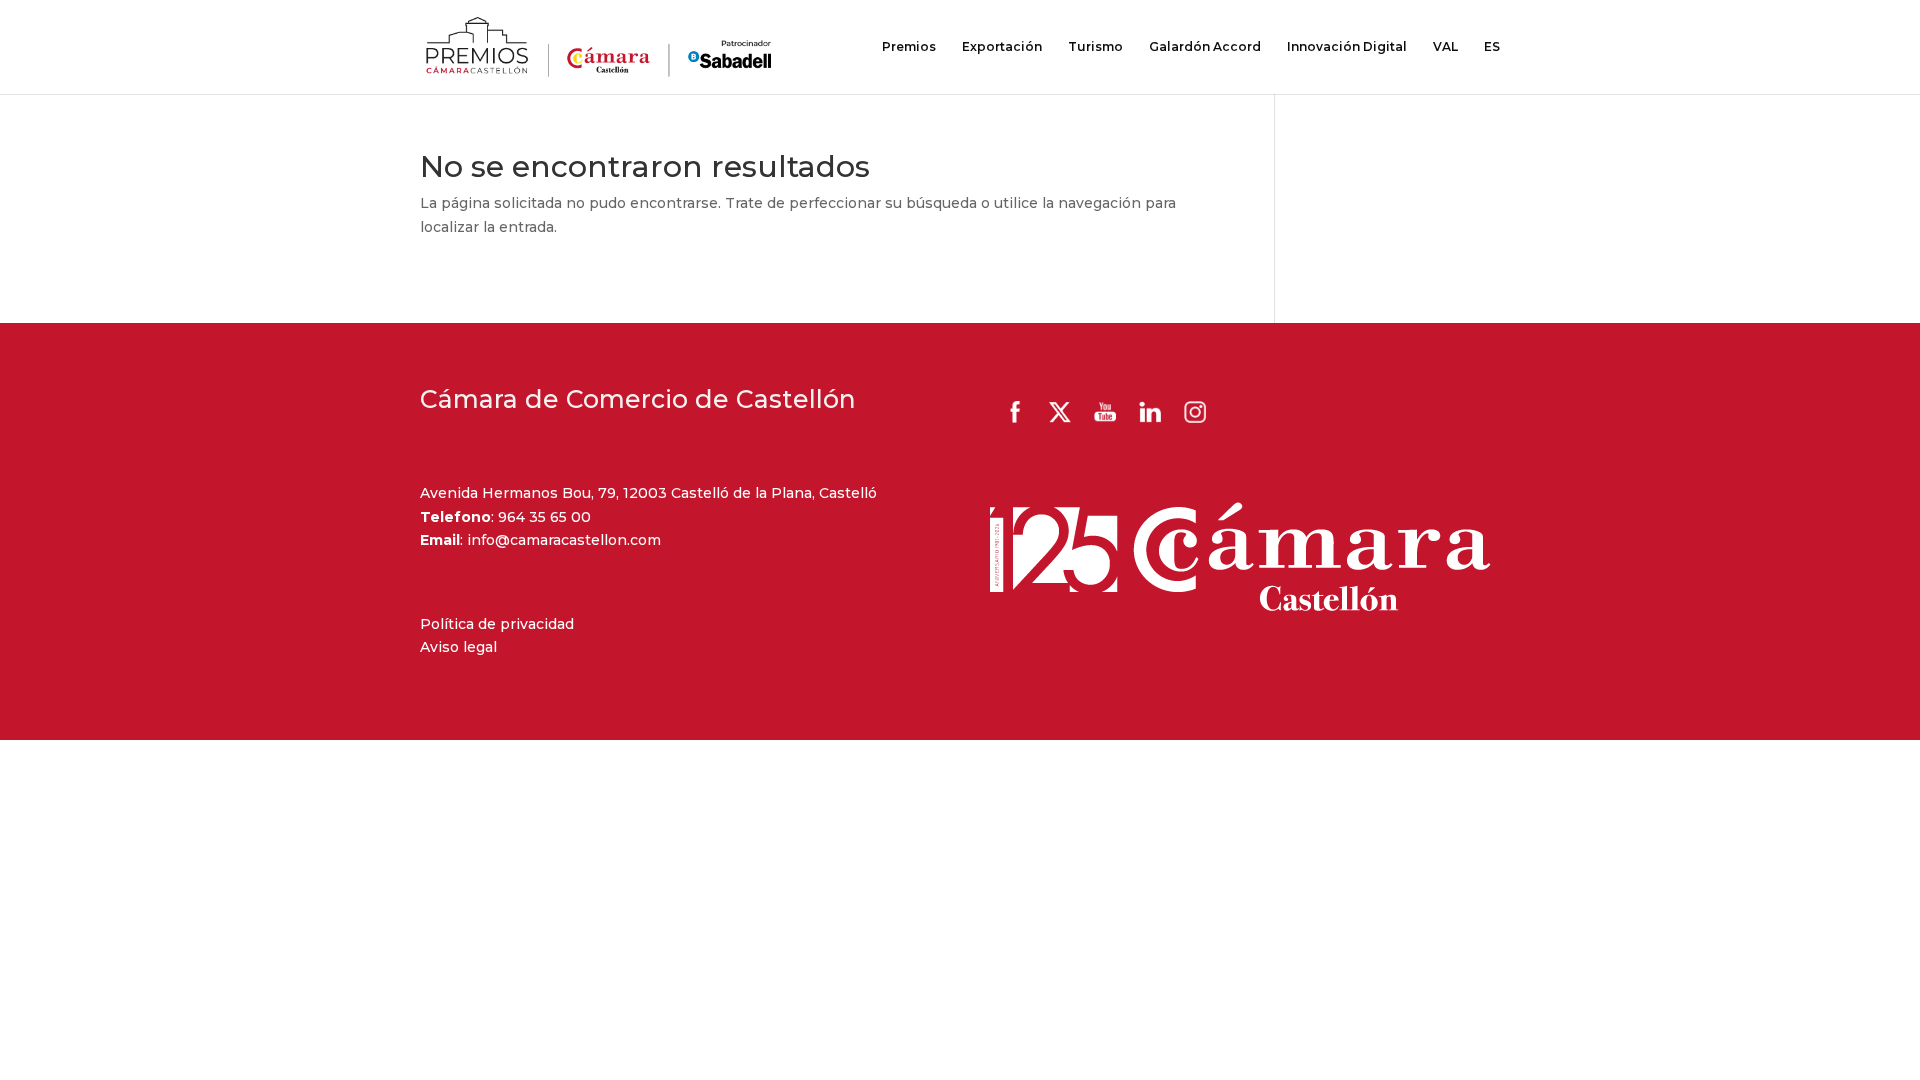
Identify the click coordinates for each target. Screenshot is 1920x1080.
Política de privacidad (497, 624)
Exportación (1002, 47)
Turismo (1095, 47)
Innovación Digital (1347, 47)
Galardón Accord (1205, 47)
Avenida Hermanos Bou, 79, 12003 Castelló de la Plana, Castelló (648, 493)
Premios (909, 47)
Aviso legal (458, 647)
